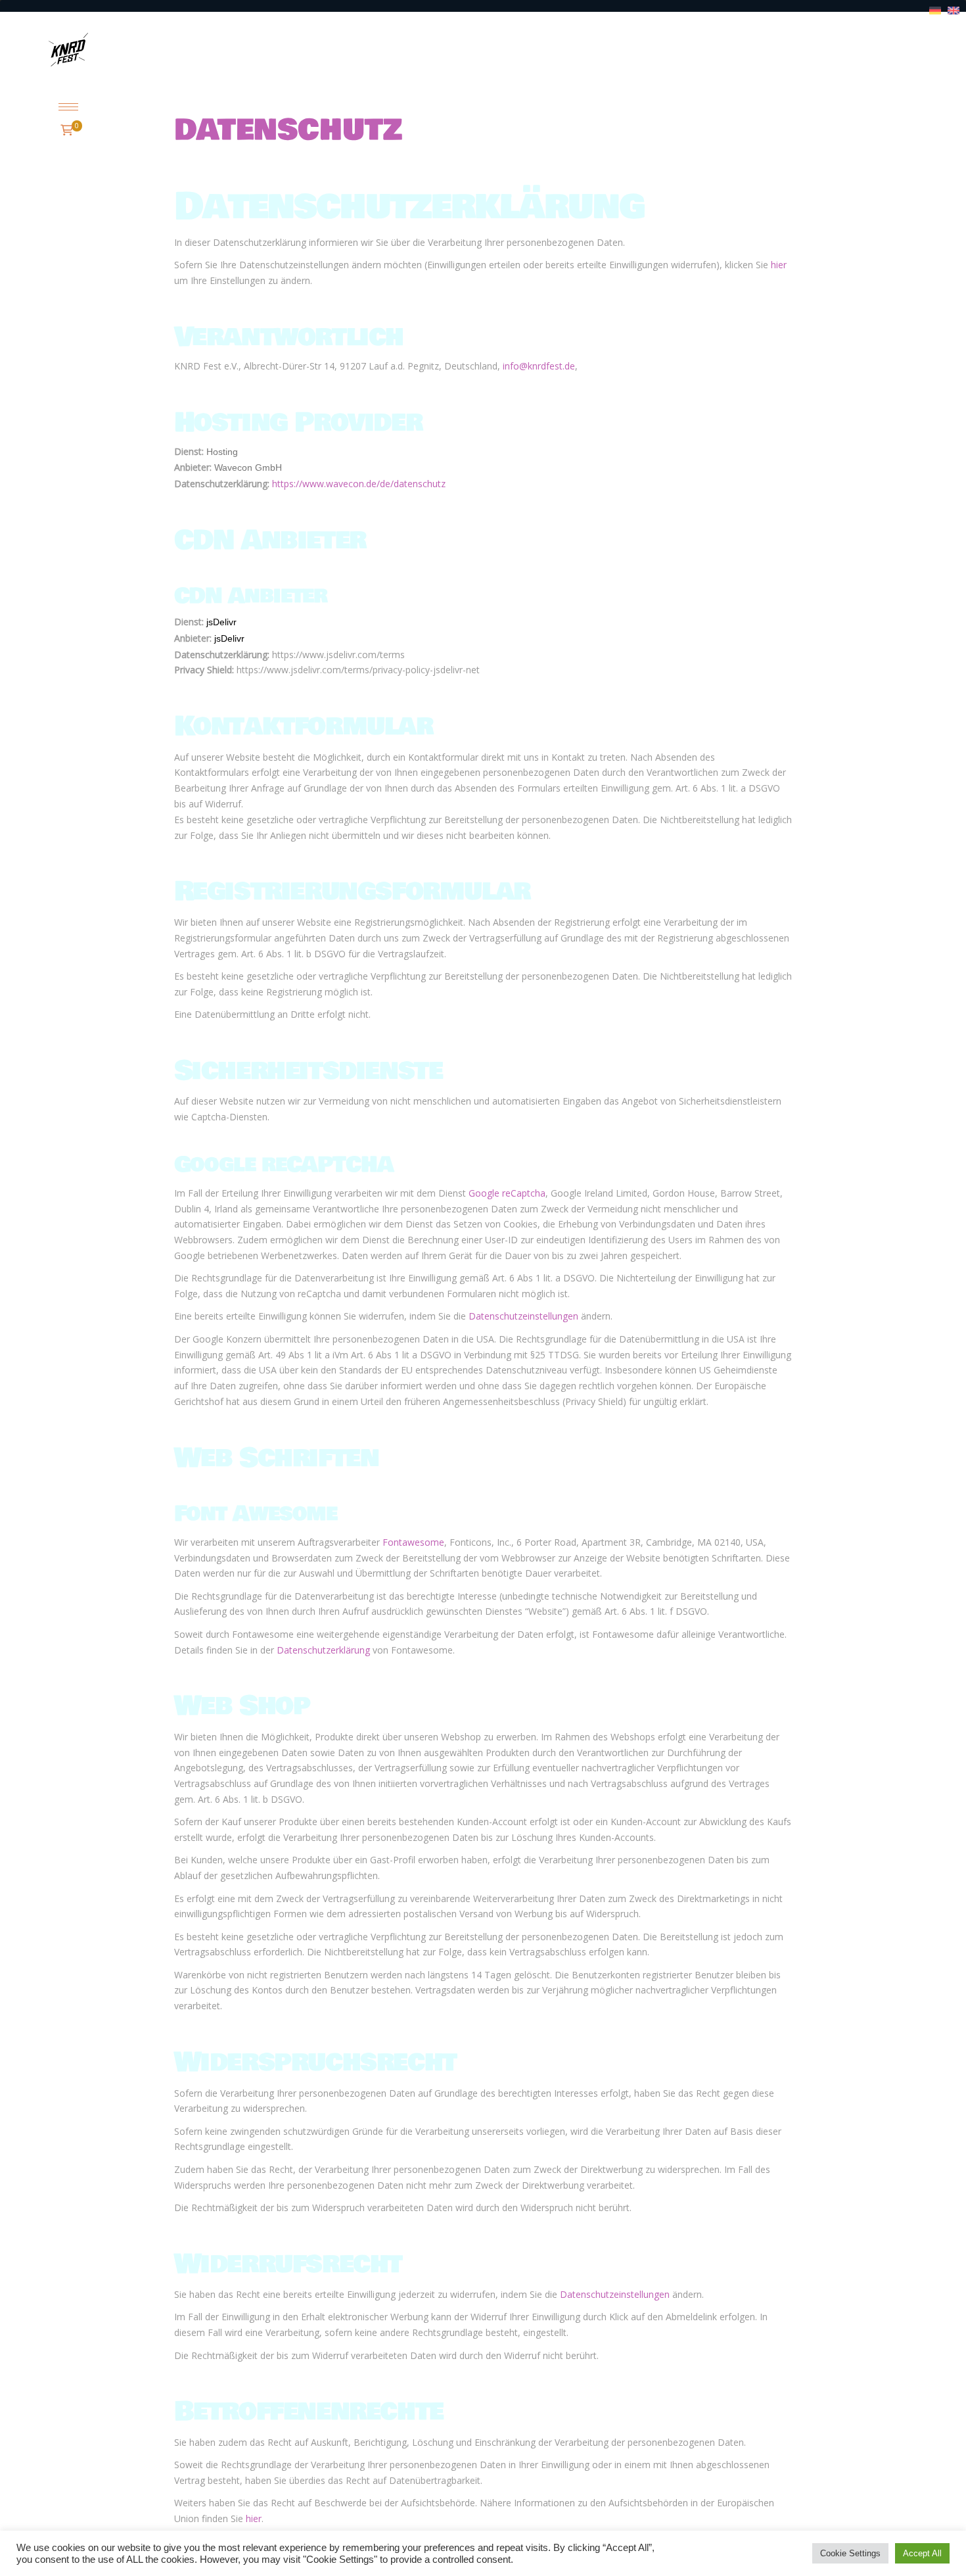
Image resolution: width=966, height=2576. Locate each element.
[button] (68, 107)
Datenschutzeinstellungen (523, 1316)
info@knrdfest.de (539, 366)
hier (779, 265)
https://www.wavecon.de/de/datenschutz (359, 484)
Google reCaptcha (507, 1193)
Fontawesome (413, 1542)
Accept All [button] (922, 2553)
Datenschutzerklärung (323, 1650)
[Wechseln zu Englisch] (954, 11)
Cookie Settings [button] (850, 2553)
